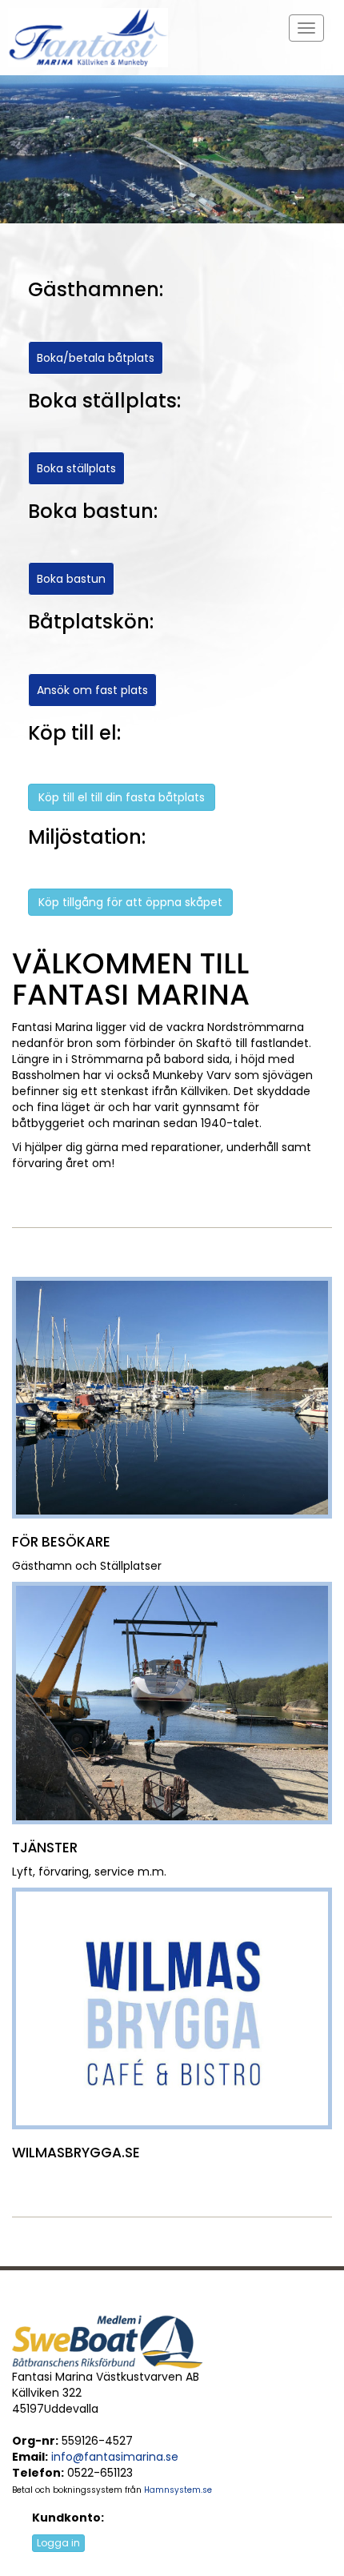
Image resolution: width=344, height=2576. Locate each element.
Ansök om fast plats (92, 690)
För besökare (61, 1542)
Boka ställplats (76, 468)
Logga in (58, 2543)
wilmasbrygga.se (76, 2153)
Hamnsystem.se (178, 2490)
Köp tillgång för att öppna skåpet (130, 902)
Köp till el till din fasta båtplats (122, 797)
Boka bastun (71, 579)
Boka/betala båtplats (96, 358)
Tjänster (45, 1848)
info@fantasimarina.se (115, 2457)
